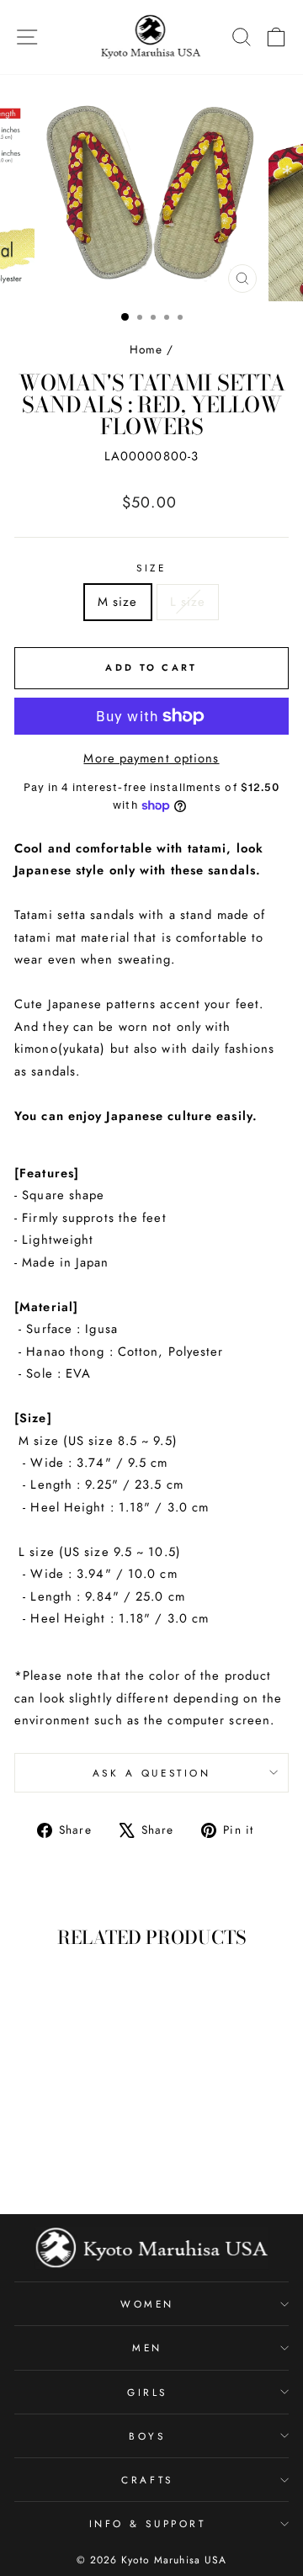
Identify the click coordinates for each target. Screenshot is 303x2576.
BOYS (147, 2436)
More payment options (151, 758)
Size (151, 568)
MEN (147, 2348)
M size (118, 602)
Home (146, 349)
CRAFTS (147, 2480)
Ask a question (151, 1773)
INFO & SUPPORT (147, 2523)
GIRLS (147, 2392)
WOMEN (147, 2304)
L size (188, 602)
